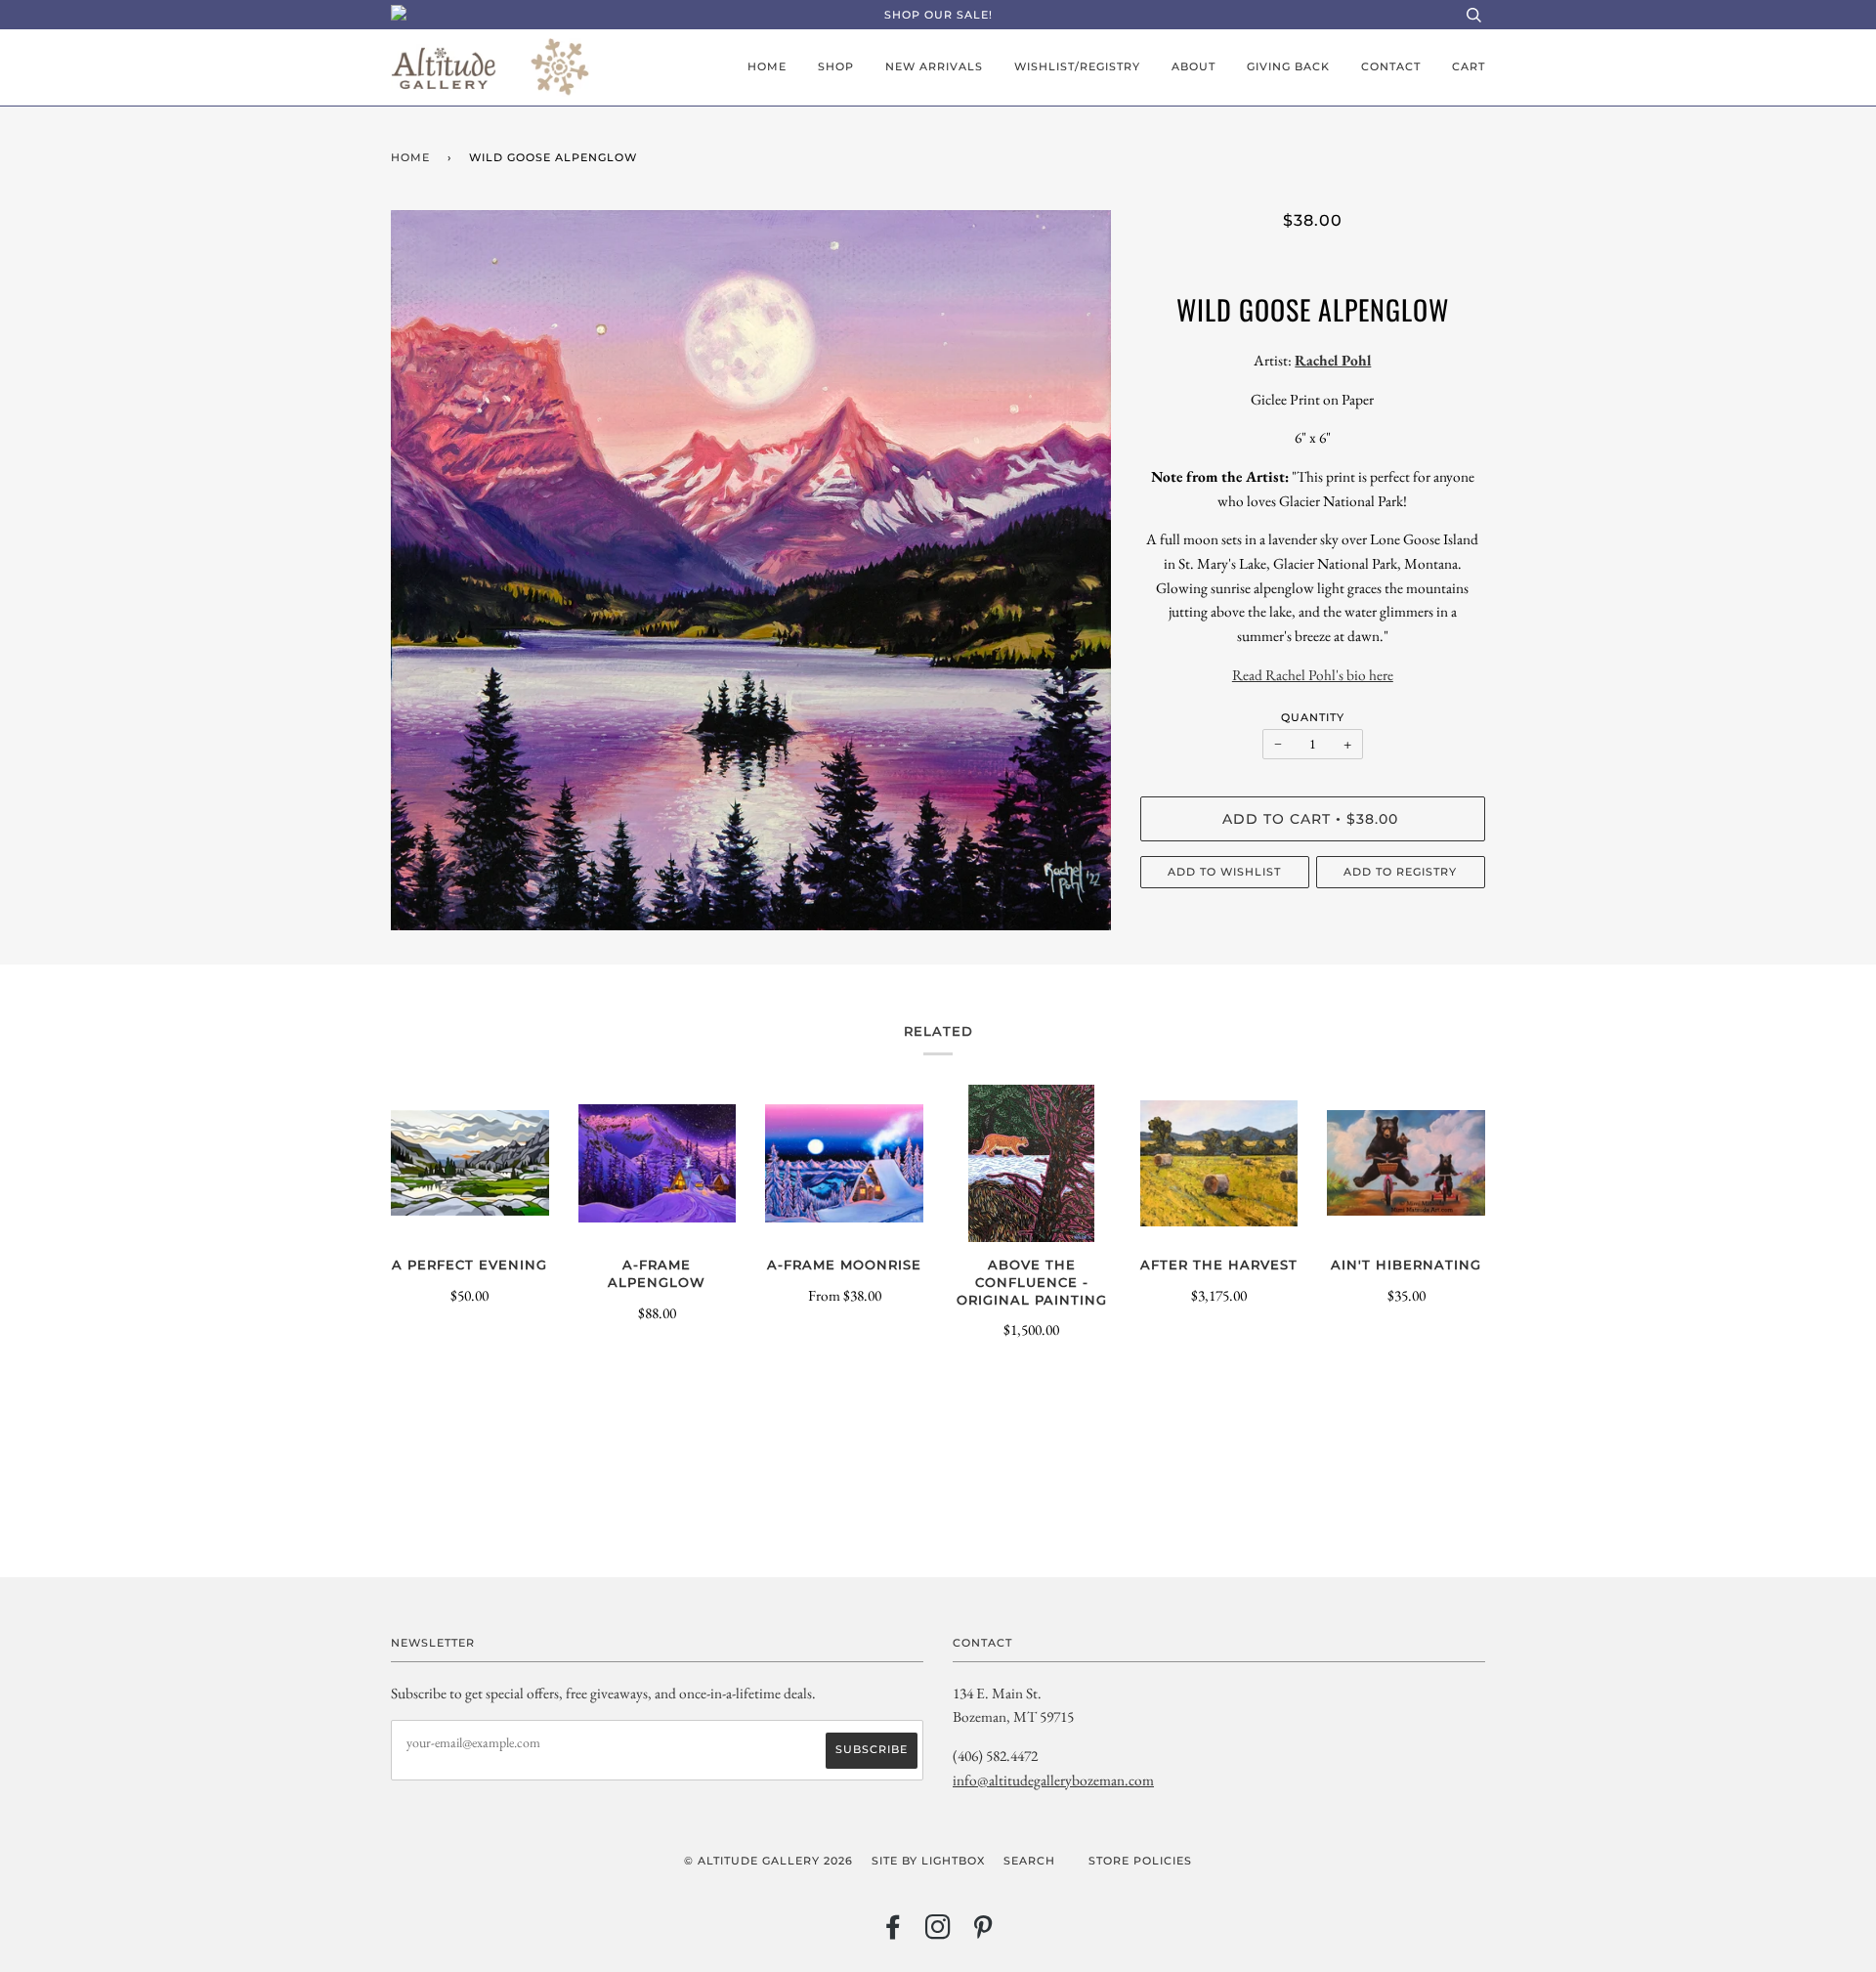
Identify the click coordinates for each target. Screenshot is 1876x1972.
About (1194, 66)
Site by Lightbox (928, 1861)
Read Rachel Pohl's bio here (1313, 675)
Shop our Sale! (938, 15)
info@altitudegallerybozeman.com (1053, 1780)
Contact (1391, 66)
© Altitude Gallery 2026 (768, 1861)
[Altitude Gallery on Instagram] (938, 1933)
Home (767, 66)
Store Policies (1140, 1861)
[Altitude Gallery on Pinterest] (983, 1933)
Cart (1469, 66)
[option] (751, 570)
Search (1029, 1861)
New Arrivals (934, 66)
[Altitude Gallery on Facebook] (894, 1933)
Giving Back (1288, 66)
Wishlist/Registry (1077, 66)
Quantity (1313, 717)
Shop (836, 66)
